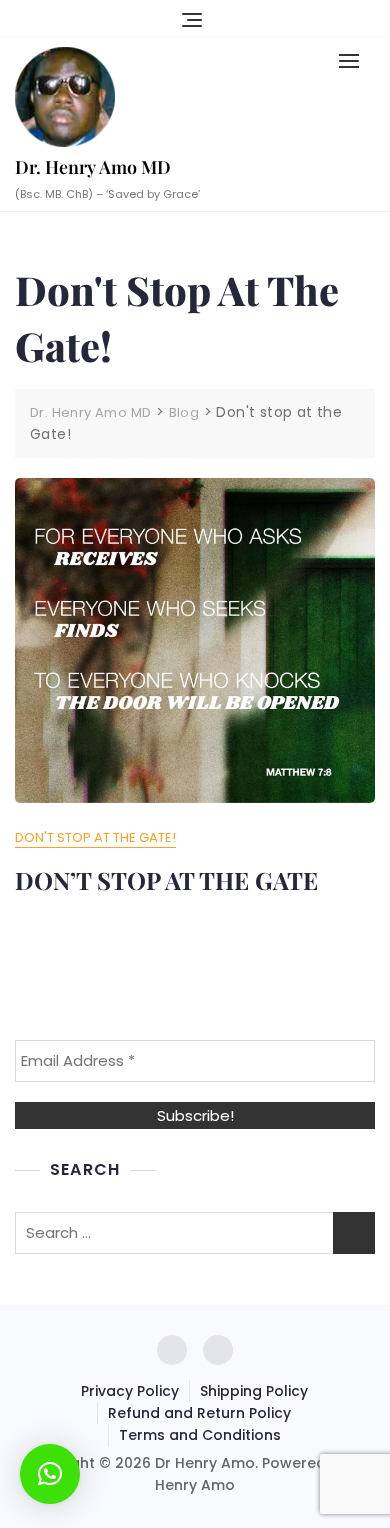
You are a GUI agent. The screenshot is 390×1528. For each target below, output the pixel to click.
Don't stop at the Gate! (95, 837)
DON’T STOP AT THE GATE (166, 880)
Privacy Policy (130, 1391)
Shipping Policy (254, 1391)
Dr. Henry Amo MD (93, 167)
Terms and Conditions (200, 1435)
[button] (354, 60)
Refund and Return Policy (199, 1413)
